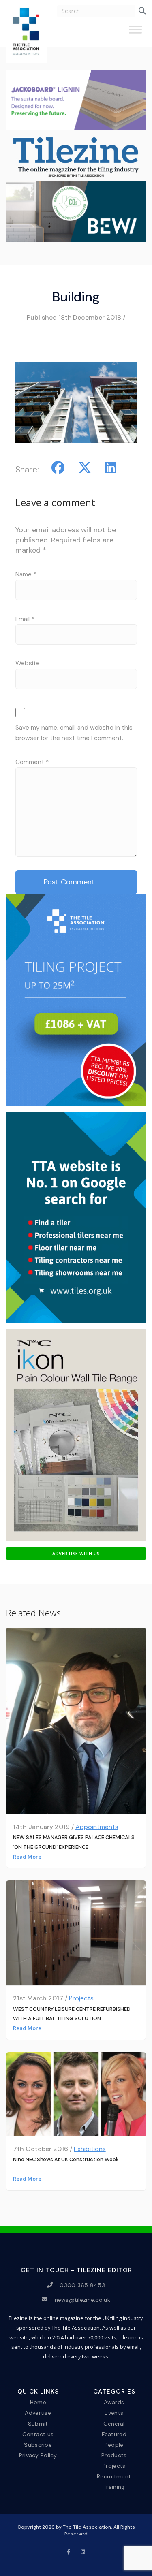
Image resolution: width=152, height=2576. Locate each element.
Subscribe (38, 2444)
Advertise (38, 2413)
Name (26, 574)
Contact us (38, 2434)
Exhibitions (90, 2149)
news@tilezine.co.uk (82, 2299)
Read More (27, 1857)
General (114, 2423)
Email (25, 619)
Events (114, 2413)
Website (28, 663)
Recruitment (114, 2476)
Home (38, 2402)
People (114, 2444)
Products (114, 2455)
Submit (38, 2423)
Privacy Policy (38, 2455)
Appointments (97, 1827)
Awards (114, 2402)
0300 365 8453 (82, 2285)
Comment (32, 762)
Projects (81, 1998)
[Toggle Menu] (135, 33)
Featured (114, 2434)
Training (114, 2487)
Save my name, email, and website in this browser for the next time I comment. (74, 733)
